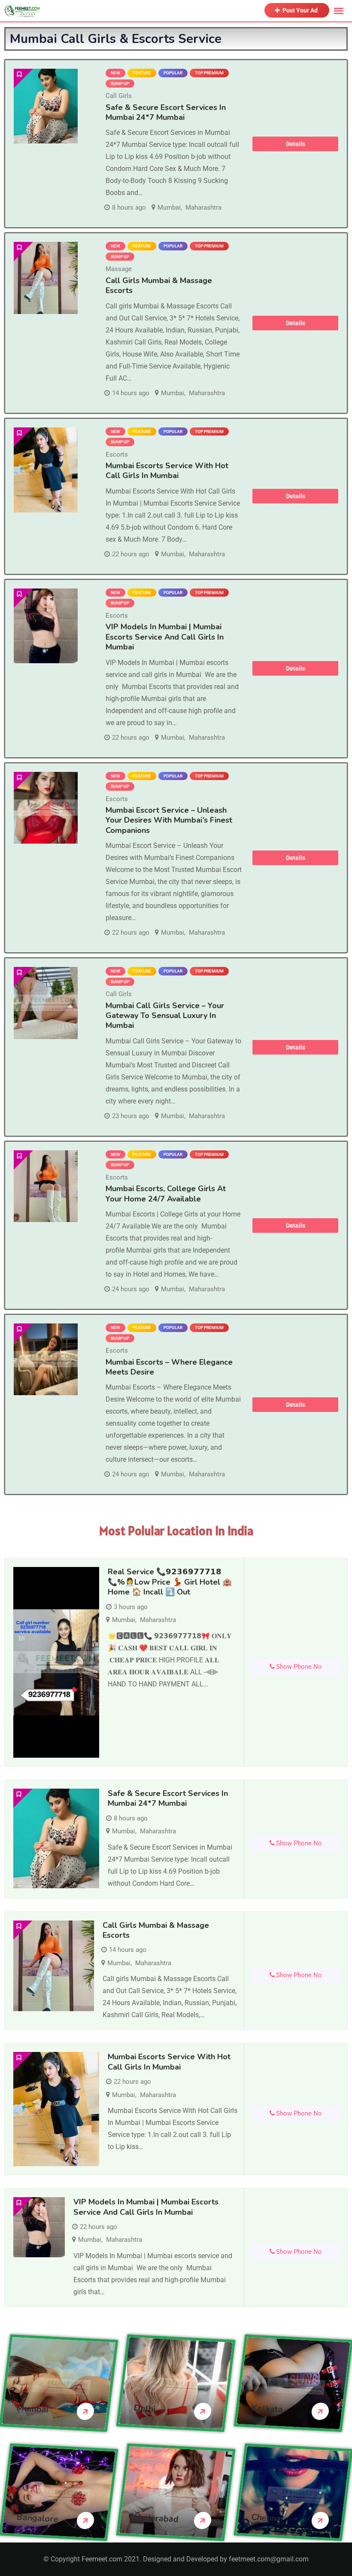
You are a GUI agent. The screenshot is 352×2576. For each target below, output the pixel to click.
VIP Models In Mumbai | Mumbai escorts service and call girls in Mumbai (165, 637)
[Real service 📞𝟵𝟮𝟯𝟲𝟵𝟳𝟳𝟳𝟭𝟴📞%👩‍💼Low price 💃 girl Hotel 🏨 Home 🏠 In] (56, 1662)
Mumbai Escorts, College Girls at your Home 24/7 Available (166, 1193)
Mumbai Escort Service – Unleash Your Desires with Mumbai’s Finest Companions (169, 820)
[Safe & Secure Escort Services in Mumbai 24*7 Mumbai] (46, 106)
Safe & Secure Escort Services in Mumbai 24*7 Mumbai (166, 112)
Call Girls (119, 96)
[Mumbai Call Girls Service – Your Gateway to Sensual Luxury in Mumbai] (46, 1003)
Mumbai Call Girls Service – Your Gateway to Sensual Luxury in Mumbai (165, 1016)
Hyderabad (156, 2518)
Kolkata (267, 2409)
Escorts (117, 454)
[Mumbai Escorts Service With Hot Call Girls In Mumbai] (46, 470)
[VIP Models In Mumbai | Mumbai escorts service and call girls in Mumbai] (46, 626)
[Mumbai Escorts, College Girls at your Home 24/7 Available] (46, 1186)
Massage (119, 269)
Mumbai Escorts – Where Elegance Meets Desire (169, 1367)
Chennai (267, 2518)
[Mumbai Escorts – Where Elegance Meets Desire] (46, 1359)
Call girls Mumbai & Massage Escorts (159, 285)
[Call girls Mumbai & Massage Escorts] (46, 278)
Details (296, 144)
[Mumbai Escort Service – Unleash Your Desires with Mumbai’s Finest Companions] (46, 808)
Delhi (145, 2408)
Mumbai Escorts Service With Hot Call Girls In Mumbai (167, 471)
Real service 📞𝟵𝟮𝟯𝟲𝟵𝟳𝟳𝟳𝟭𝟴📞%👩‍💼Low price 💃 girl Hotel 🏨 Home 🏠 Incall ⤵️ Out (170, 1582)
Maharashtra (203, 207)
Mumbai (169, 207)
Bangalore (37, 2518)
